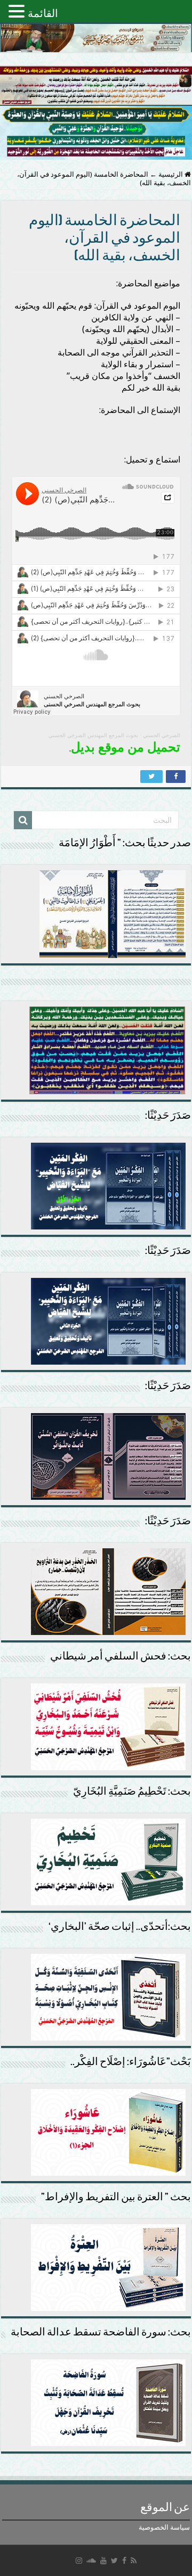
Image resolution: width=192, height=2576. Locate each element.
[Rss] (134, 2561)
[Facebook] (124, 2561)
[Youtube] (103, 2561)
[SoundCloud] (91, 2561)
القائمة (43, 13)
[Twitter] (114, 2561)
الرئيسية (171, 174)
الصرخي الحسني (162, 735)
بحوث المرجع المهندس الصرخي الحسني (93, 735)
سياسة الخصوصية (164, 2527)
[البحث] (23, 820)
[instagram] (79, 2561)
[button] (18, 11)
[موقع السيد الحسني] (96, 38)
